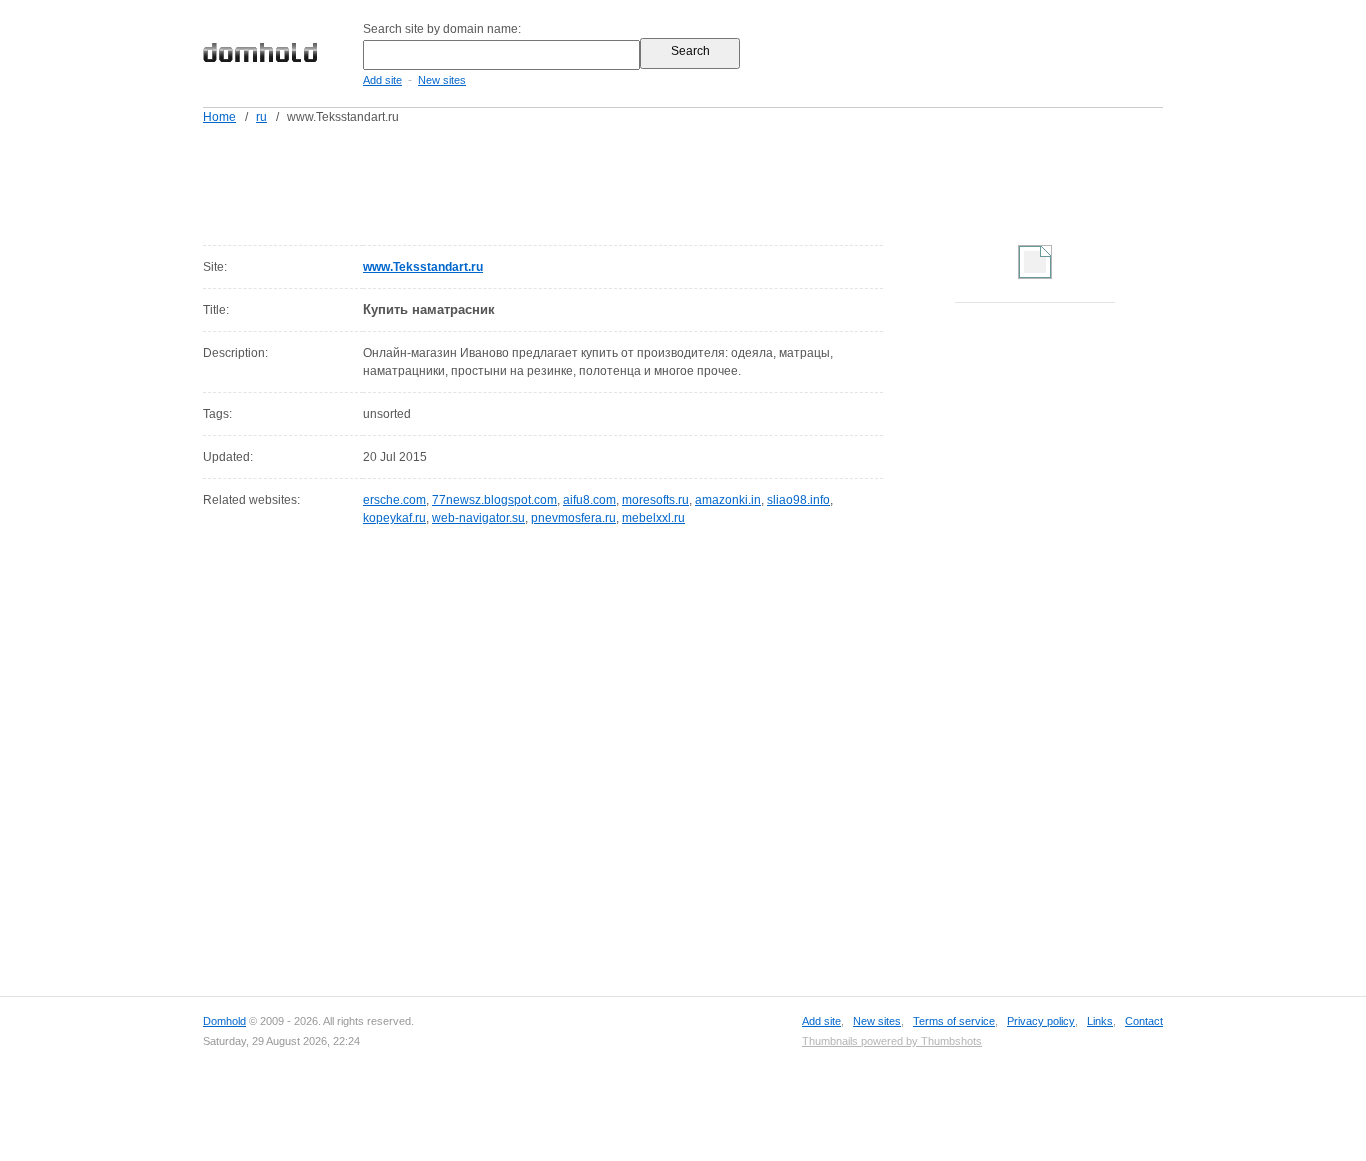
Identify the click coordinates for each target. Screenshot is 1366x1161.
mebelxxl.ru (653, 518)
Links (1100, 1021)
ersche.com (394, 500)
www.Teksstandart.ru (423, 267)
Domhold (224, 1021)
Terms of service (954, 1021)
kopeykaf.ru (394, 518)
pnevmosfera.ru (573, 518)
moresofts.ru (655, 500)
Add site (382, 80)
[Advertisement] (721, 181)
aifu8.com (589, 500)
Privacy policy (1041, 1021)
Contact (1144, 1021)
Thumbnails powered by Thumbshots (892, 1041)
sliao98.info (798, 500)
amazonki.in (728, 500)
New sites (442, 80)
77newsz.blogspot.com (494, 500)
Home (219, 117)
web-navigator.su (478, 518)
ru (261, 117)
